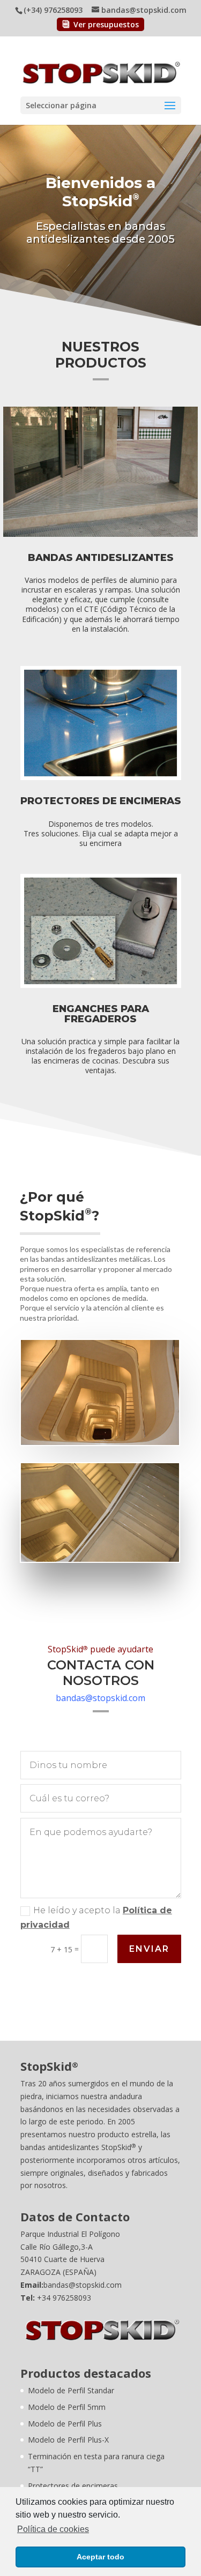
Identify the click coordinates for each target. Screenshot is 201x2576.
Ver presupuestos (106, 24)
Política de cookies (53, 2529)
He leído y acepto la (96, 1918)
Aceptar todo (100, 2557)
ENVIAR (149, 1949)
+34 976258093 (64, 2298)
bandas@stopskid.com (100, 1698)
